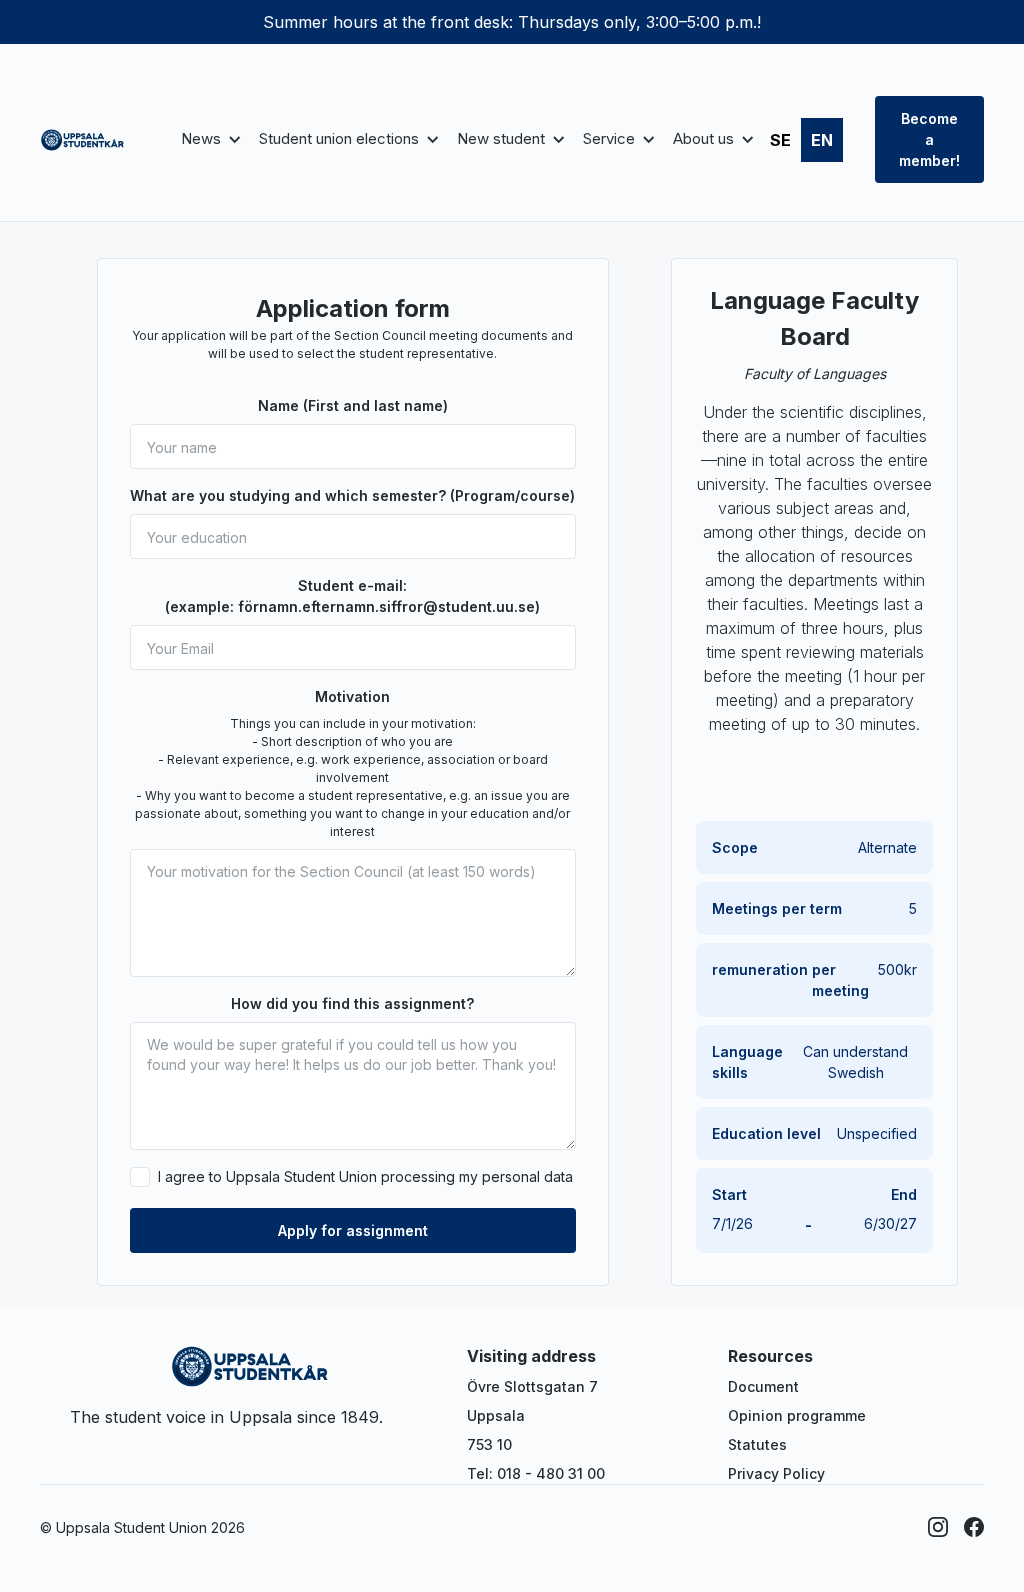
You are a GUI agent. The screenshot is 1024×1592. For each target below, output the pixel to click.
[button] (208, 139)
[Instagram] (938, 1527)
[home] (82, 140)
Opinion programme (797, 1415)
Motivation (352, 696)
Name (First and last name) (353, 405)
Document (763, 1386)
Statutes (757, 1444)
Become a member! (929, 139)
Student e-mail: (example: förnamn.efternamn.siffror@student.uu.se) (352, 596)
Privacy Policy (776, 1473)
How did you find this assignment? (352, 1003)
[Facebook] (974, 1527)
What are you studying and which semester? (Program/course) (352, 495)
